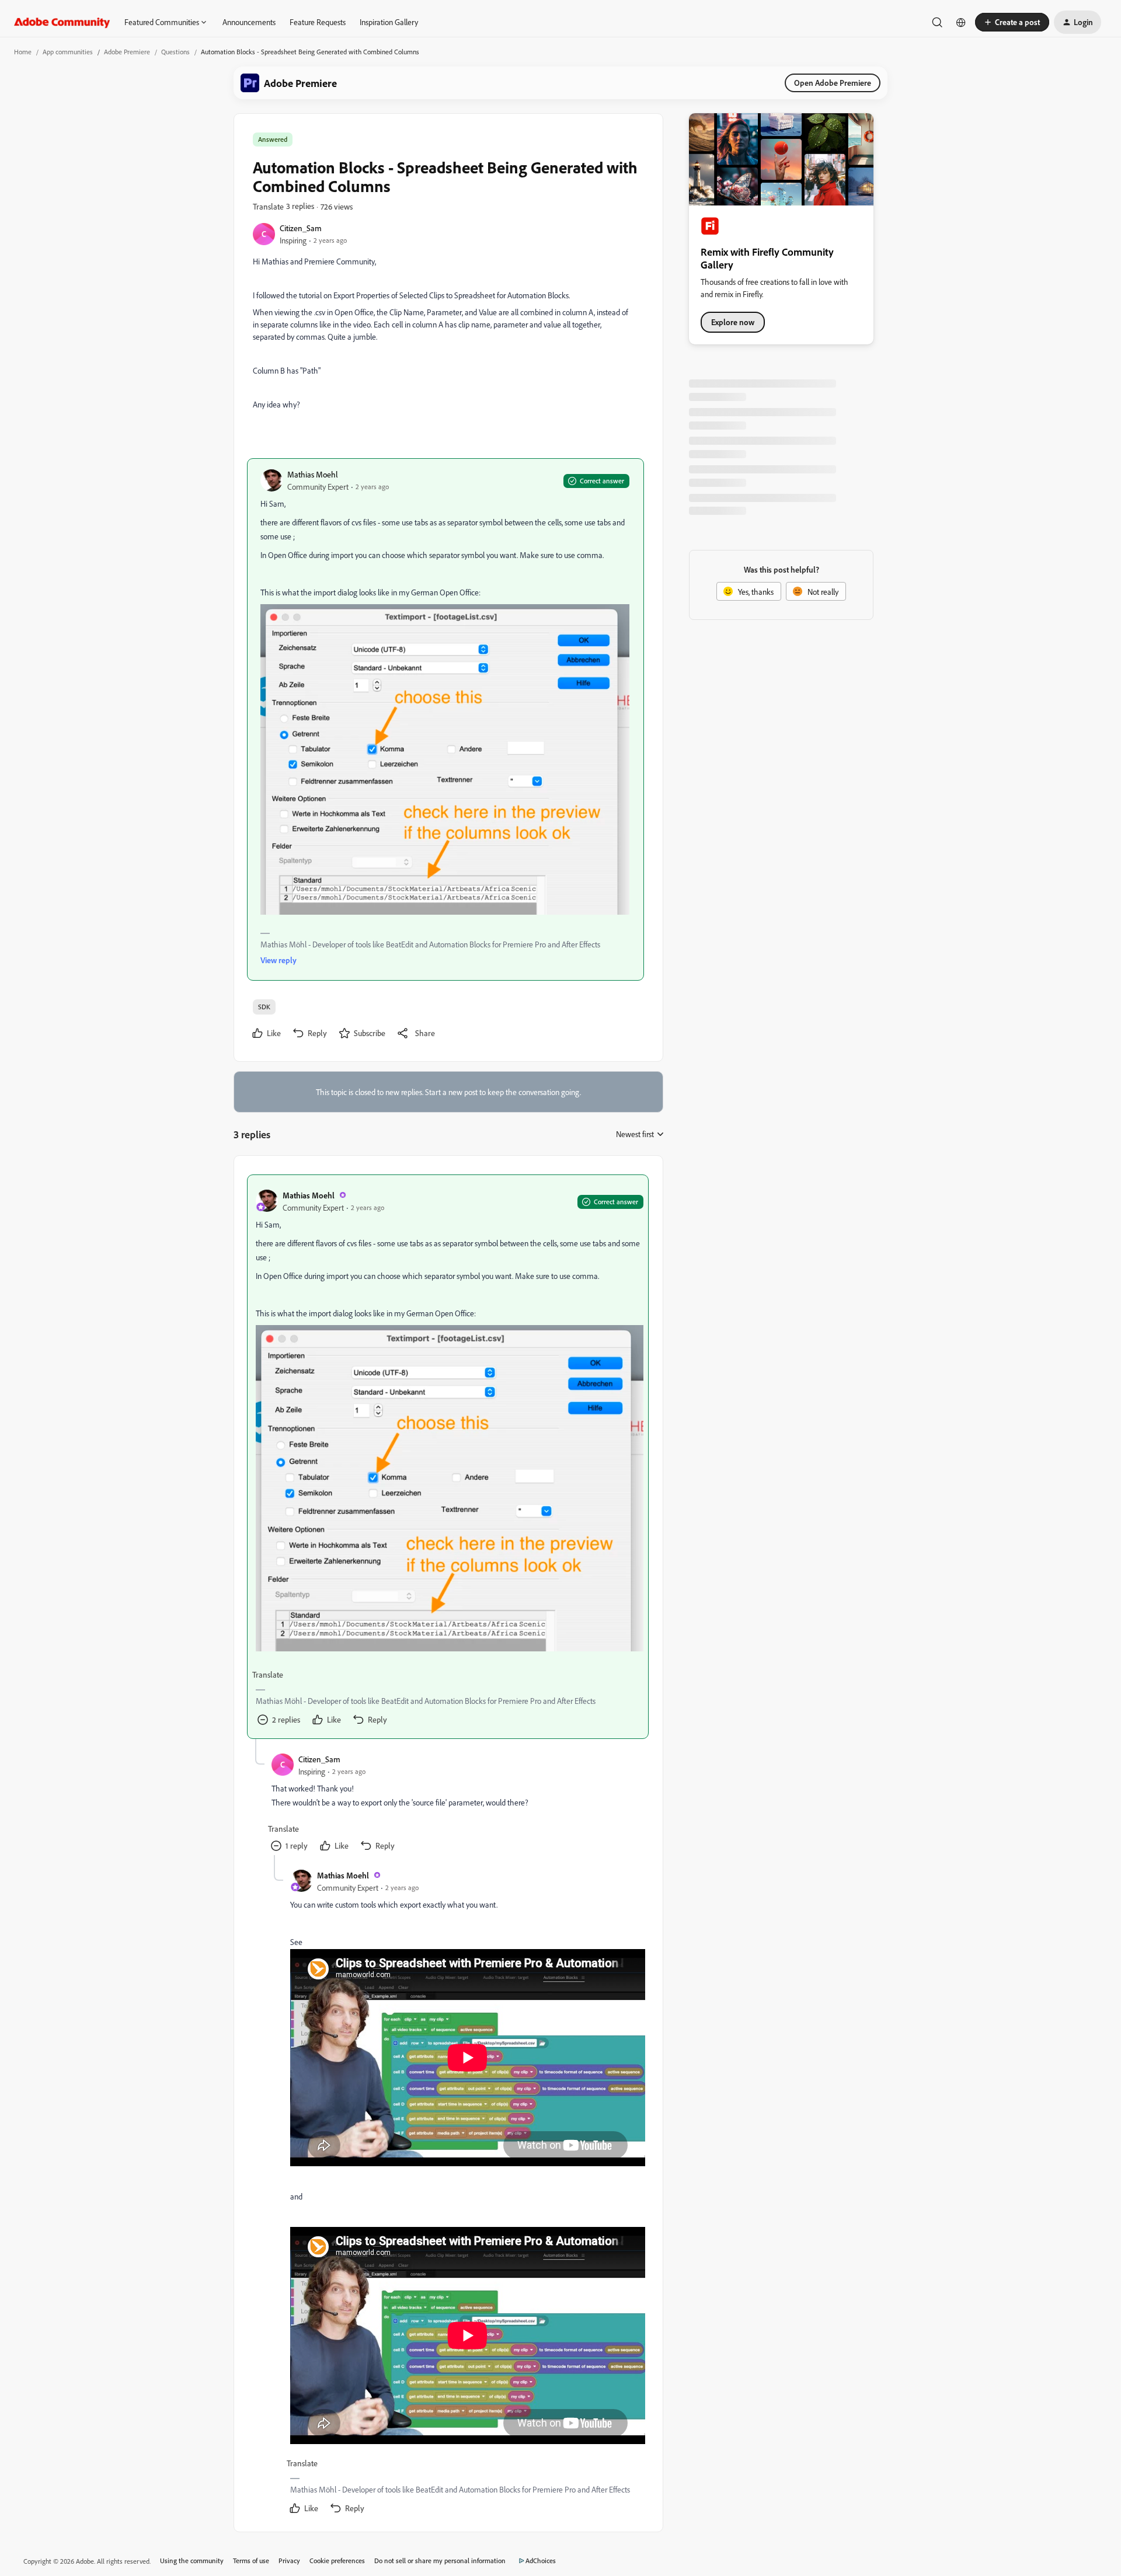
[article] (448, 1457)
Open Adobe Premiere (833, 83)
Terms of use (251, 2561)
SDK (264, 1007)
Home (23, 52)
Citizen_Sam (301, 228)
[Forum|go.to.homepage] (62, 22)
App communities (68, 52)
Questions (175, 52)
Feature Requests (318, 22)
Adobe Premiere (127, 52)
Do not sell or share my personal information (440, 2561)
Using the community (192, 2561)
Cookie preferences (337, 2561)
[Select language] (961, 22)
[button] (1012, 22)
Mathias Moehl (313, 474)
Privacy (289, 2561)
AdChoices (541, 2561)
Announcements (249, 22)
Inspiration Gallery (389, 22)
